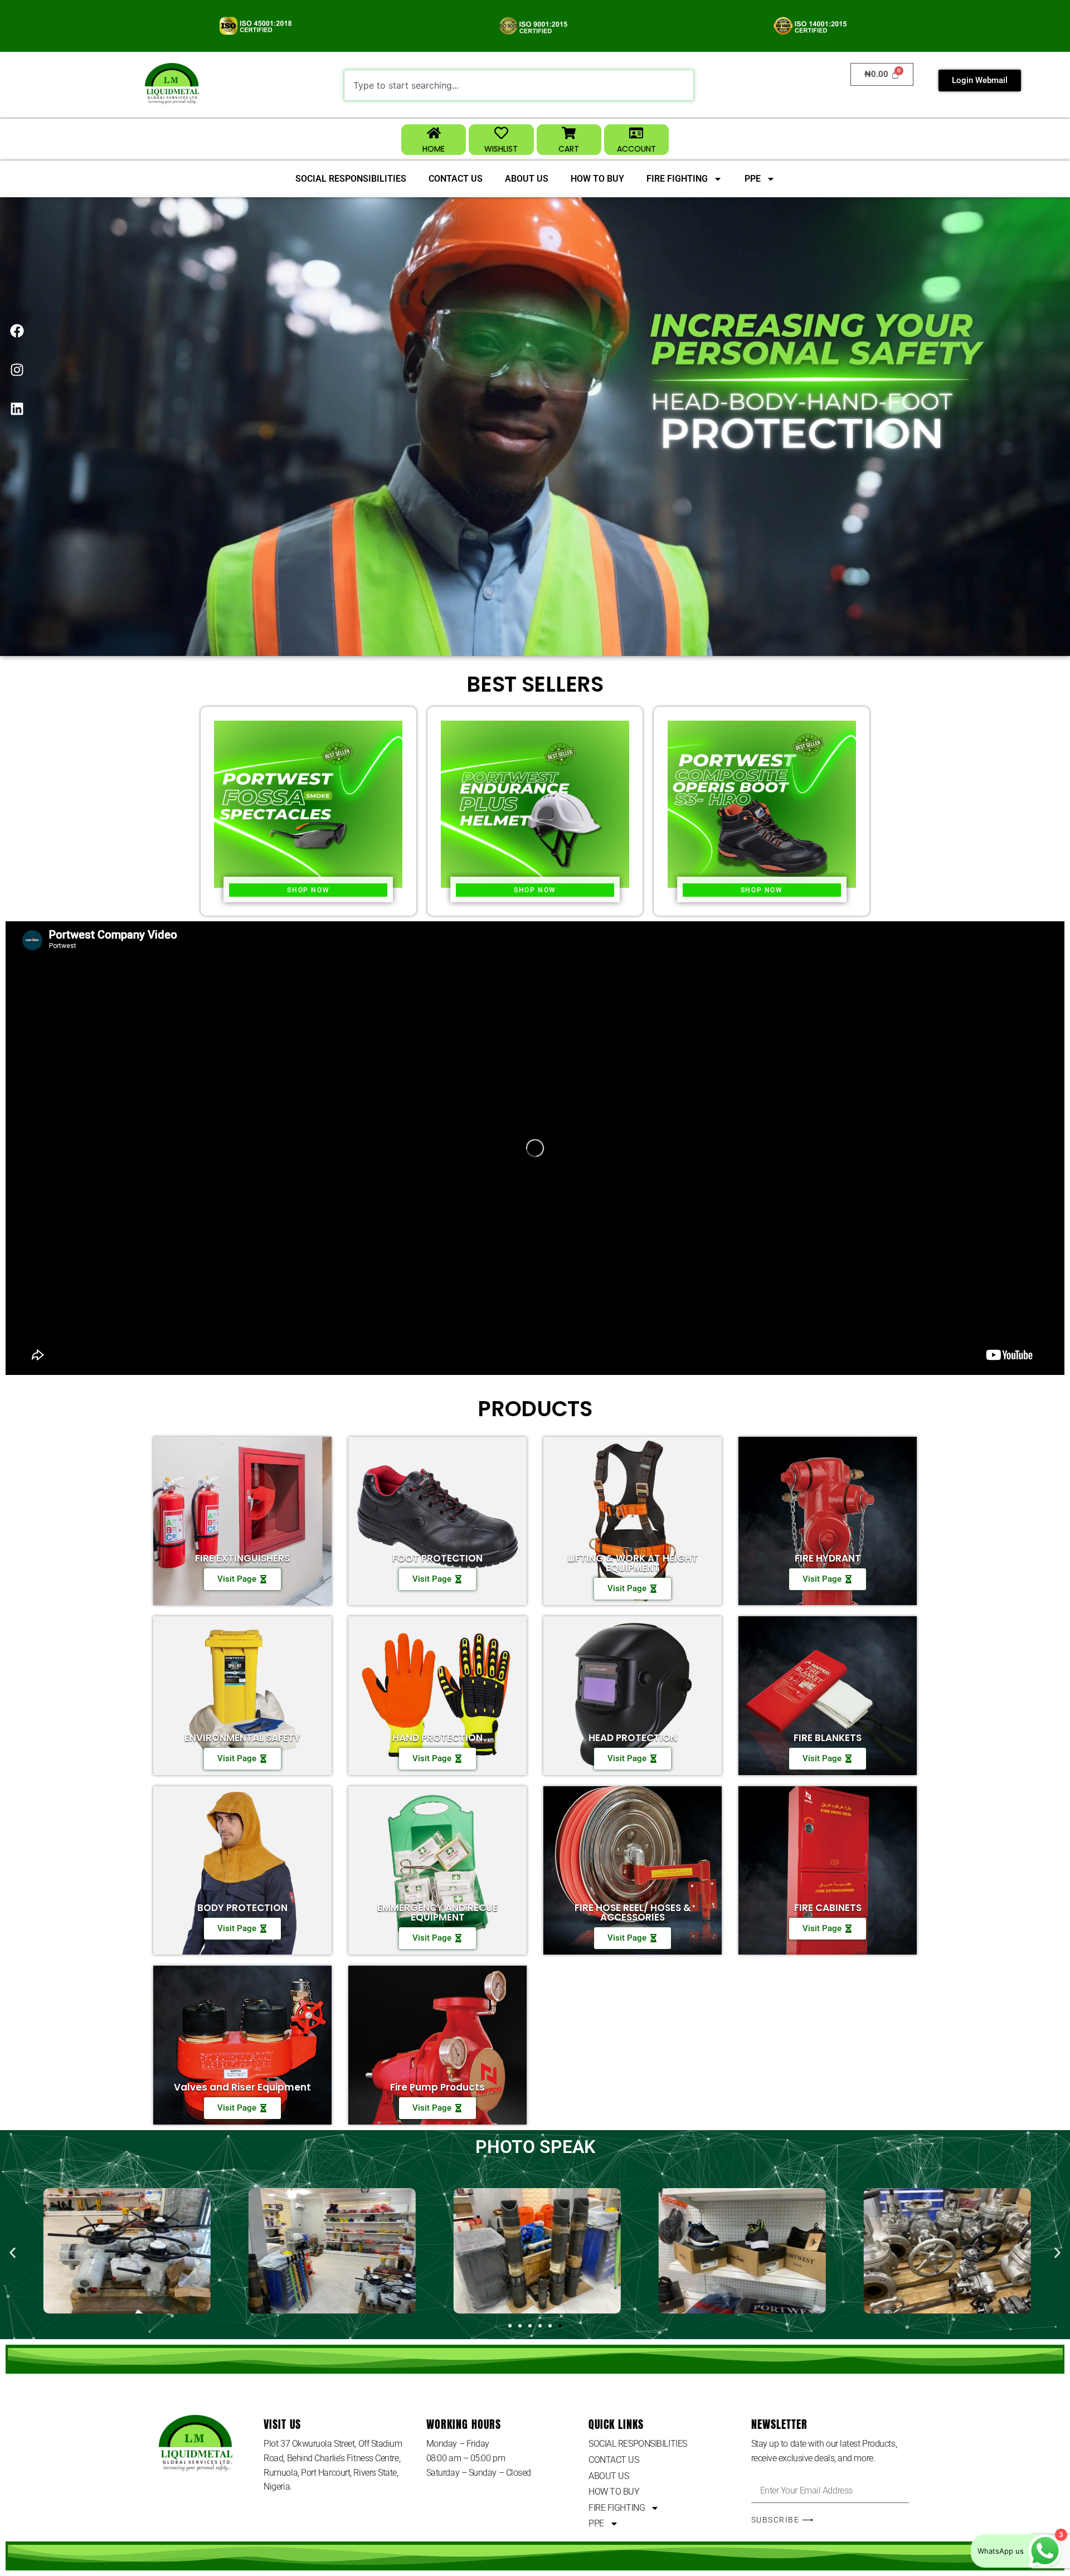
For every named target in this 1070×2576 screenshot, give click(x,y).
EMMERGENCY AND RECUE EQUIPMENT (437, 1912)
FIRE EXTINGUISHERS (242, 1558)
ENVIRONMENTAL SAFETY (242, 1738)
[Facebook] (17, 330)
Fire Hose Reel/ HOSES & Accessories (633, 1912)
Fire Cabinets (828, 1908)
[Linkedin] (17, 409)
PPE (753, 179)
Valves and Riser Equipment (242, 2087)
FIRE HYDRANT (828, 1558)
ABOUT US (527, 179)
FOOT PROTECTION (437, 1558)
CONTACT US (456, 179)
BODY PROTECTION (242, 1908)
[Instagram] (17, 370)
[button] (13, 2252)
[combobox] (519, 85)
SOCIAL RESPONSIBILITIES (351, 179)
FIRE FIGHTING (677, 179)
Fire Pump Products (437, 2087)
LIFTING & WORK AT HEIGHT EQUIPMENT (633, 1563)
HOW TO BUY (597, 179)
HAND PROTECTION (437, 1738)
